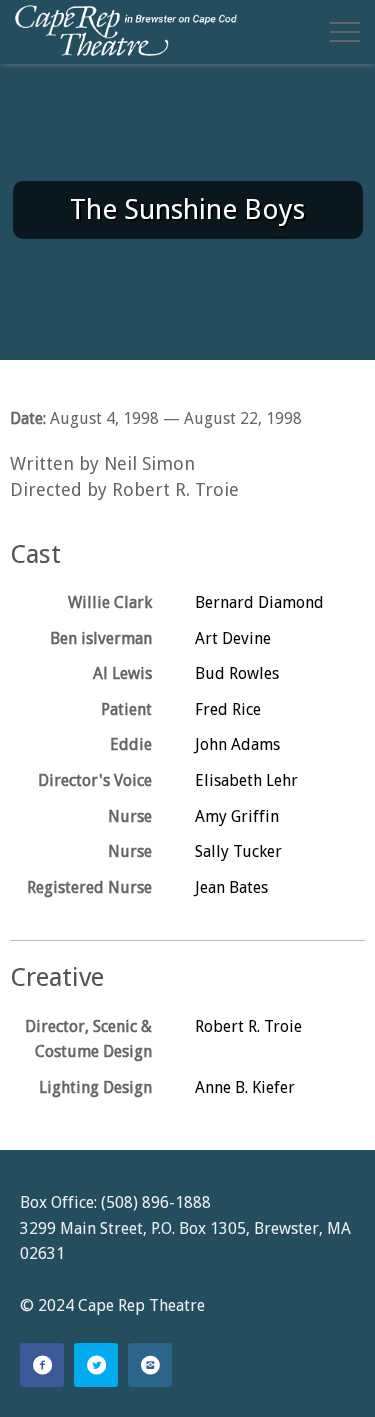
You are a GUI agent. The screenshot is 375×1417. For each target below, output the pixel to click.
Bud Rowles (237, 673)
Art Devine (233, 638)
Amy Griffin (237, 816)
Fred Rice (228, 709)
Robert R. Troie (248, 1026)
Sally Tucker (238, 851)
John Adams (237, 744)
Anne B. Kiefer (245, 1087)
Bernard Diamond (259, 602)
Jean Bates (231, 887)
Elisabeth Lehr (246, 780)
